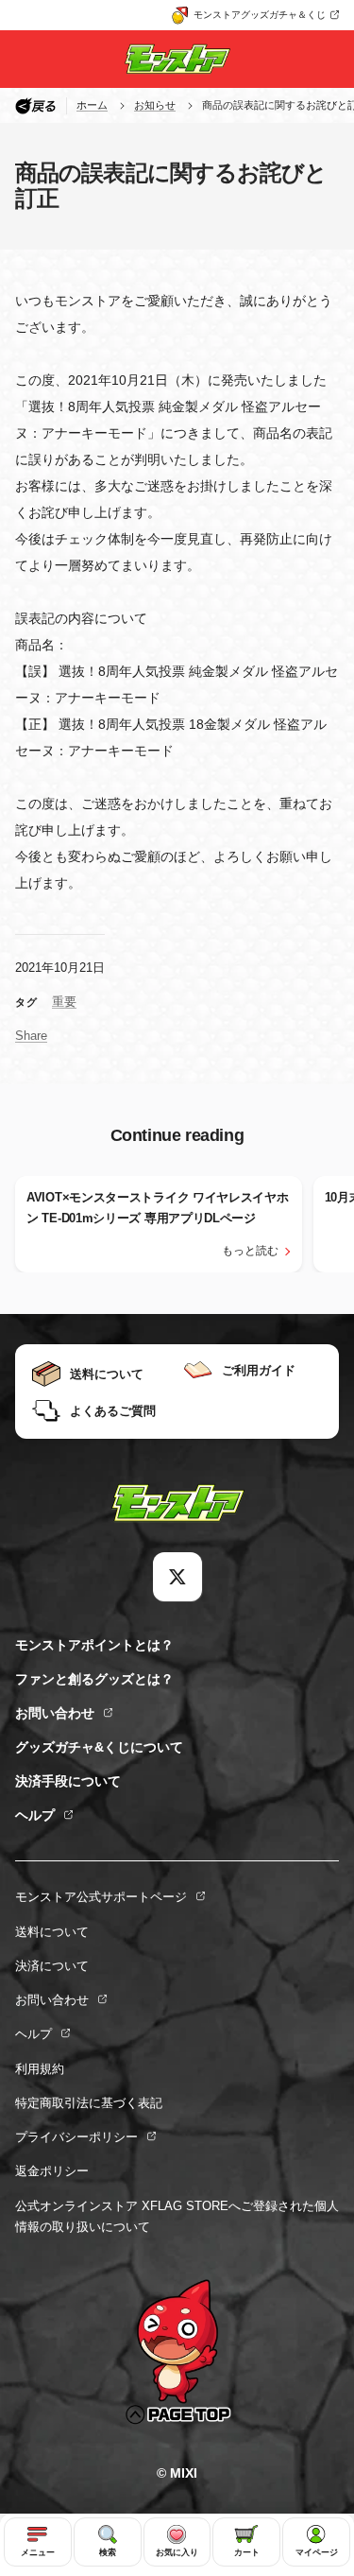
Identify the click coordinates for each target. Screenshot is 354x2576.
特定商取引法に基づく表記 (89, 2103)
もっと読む (250, 1251)
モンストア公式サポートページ (101, 1897)
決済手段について (68, 1781)
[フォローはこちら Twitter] (177, 1577)
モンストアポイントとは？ (94, 1645)
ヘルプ (35, 1815)
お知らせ (155, 105)
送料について (52, 1932)
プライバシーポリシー (76, 2137)
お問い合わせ (55, 1713)
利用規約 (40, 2069)
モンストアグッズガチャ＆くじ (260, 15)
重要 (64, 1002)
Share (31, 1036)
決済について (52, 1966)
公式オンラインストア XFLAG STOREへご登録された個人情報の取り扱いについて (177, 2216)
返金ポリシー (52, 2171)
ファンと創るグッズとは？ (94, 1679)
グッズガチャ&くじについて (99, 1747)
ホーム (92, 105)
